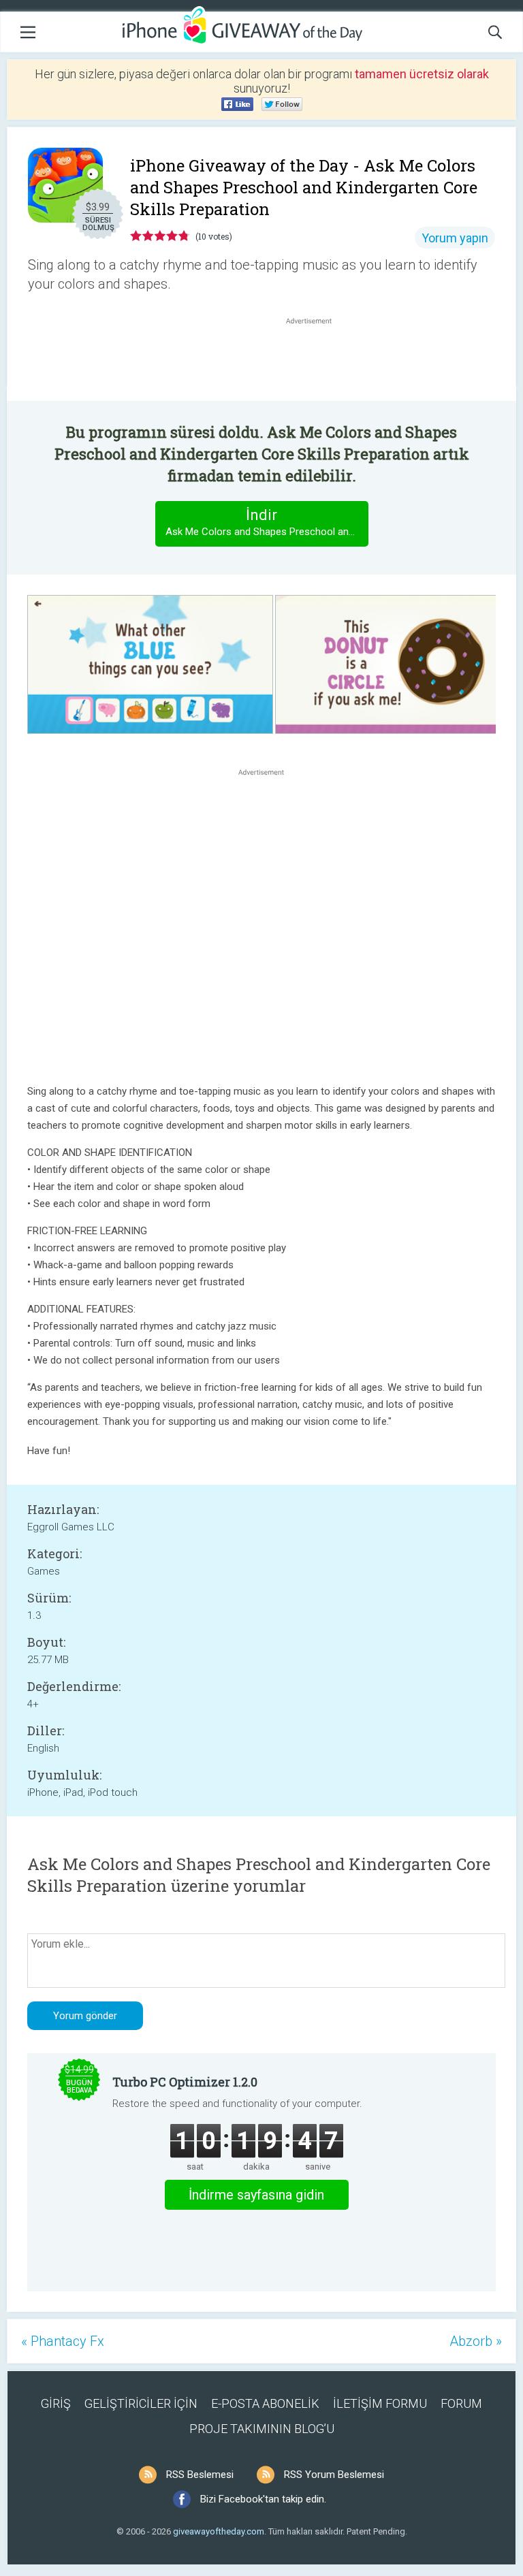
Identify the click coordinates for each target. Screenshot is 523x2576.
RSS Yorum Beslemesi (334, 2475)
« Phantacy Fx (63, 2341)
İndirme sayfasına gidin (256, 2195)
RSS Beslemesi (200, 2475)
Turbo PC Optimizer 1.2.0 (185, 2082)
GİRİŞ (56, 2403)
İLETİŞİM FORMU (380, 2403)
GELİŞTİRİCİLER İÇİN (141, 2403)
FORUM (461, 2403)
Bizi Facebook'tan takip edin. (263, 2499)
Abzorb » (476, 2341)
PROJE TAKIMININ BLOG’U (262, 2429)
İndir (267, 522)
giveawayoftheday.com (219, 2531)
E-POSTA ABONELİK (265, 2403)
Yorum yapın (455, 238)
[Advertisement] (316, 360)
